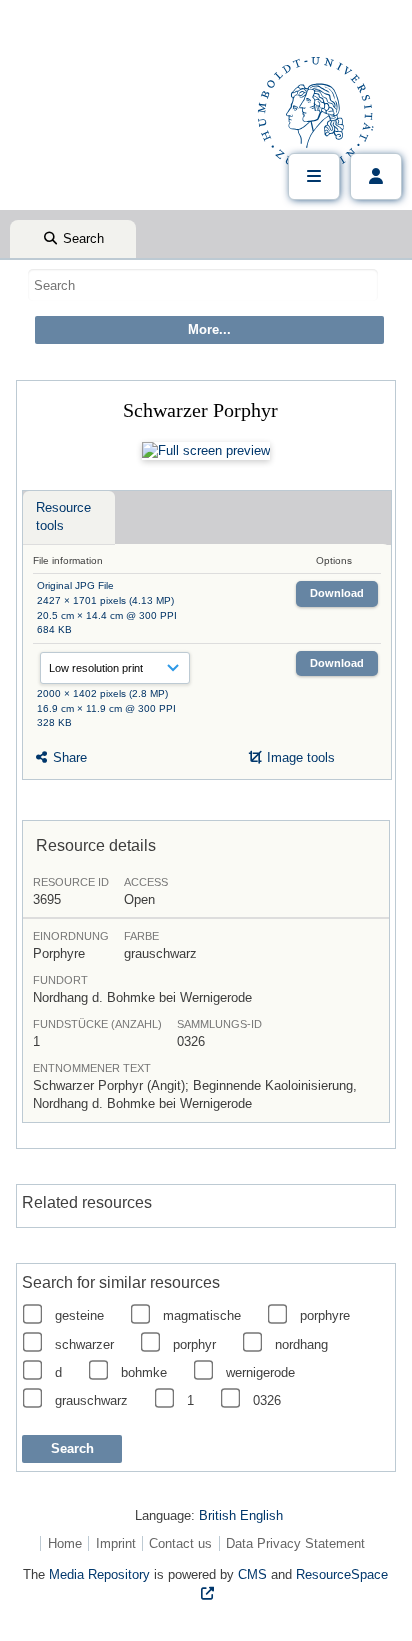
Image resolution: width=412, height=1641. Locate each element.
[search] (203, 285)
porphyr (194, 1344)
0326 (267, 1400)
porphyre (325, 1315)
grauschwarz (91, 1400)
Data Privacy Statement (295, 1543)
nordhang (301, 1344)
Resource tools (63, 516)
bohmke (144, 1372)
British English (241, 1515)
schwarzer (84, 1344)
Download (337, 593)
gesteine (79, 1315)
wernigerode (260, 1372)
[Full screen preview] (206, 451)
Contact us (180, 1543)
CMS (252, 1574)
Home (65, 1543)
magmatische (202, 1315)
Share (68, 757)
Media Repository (99, 1574)
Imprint (116, 1543)
